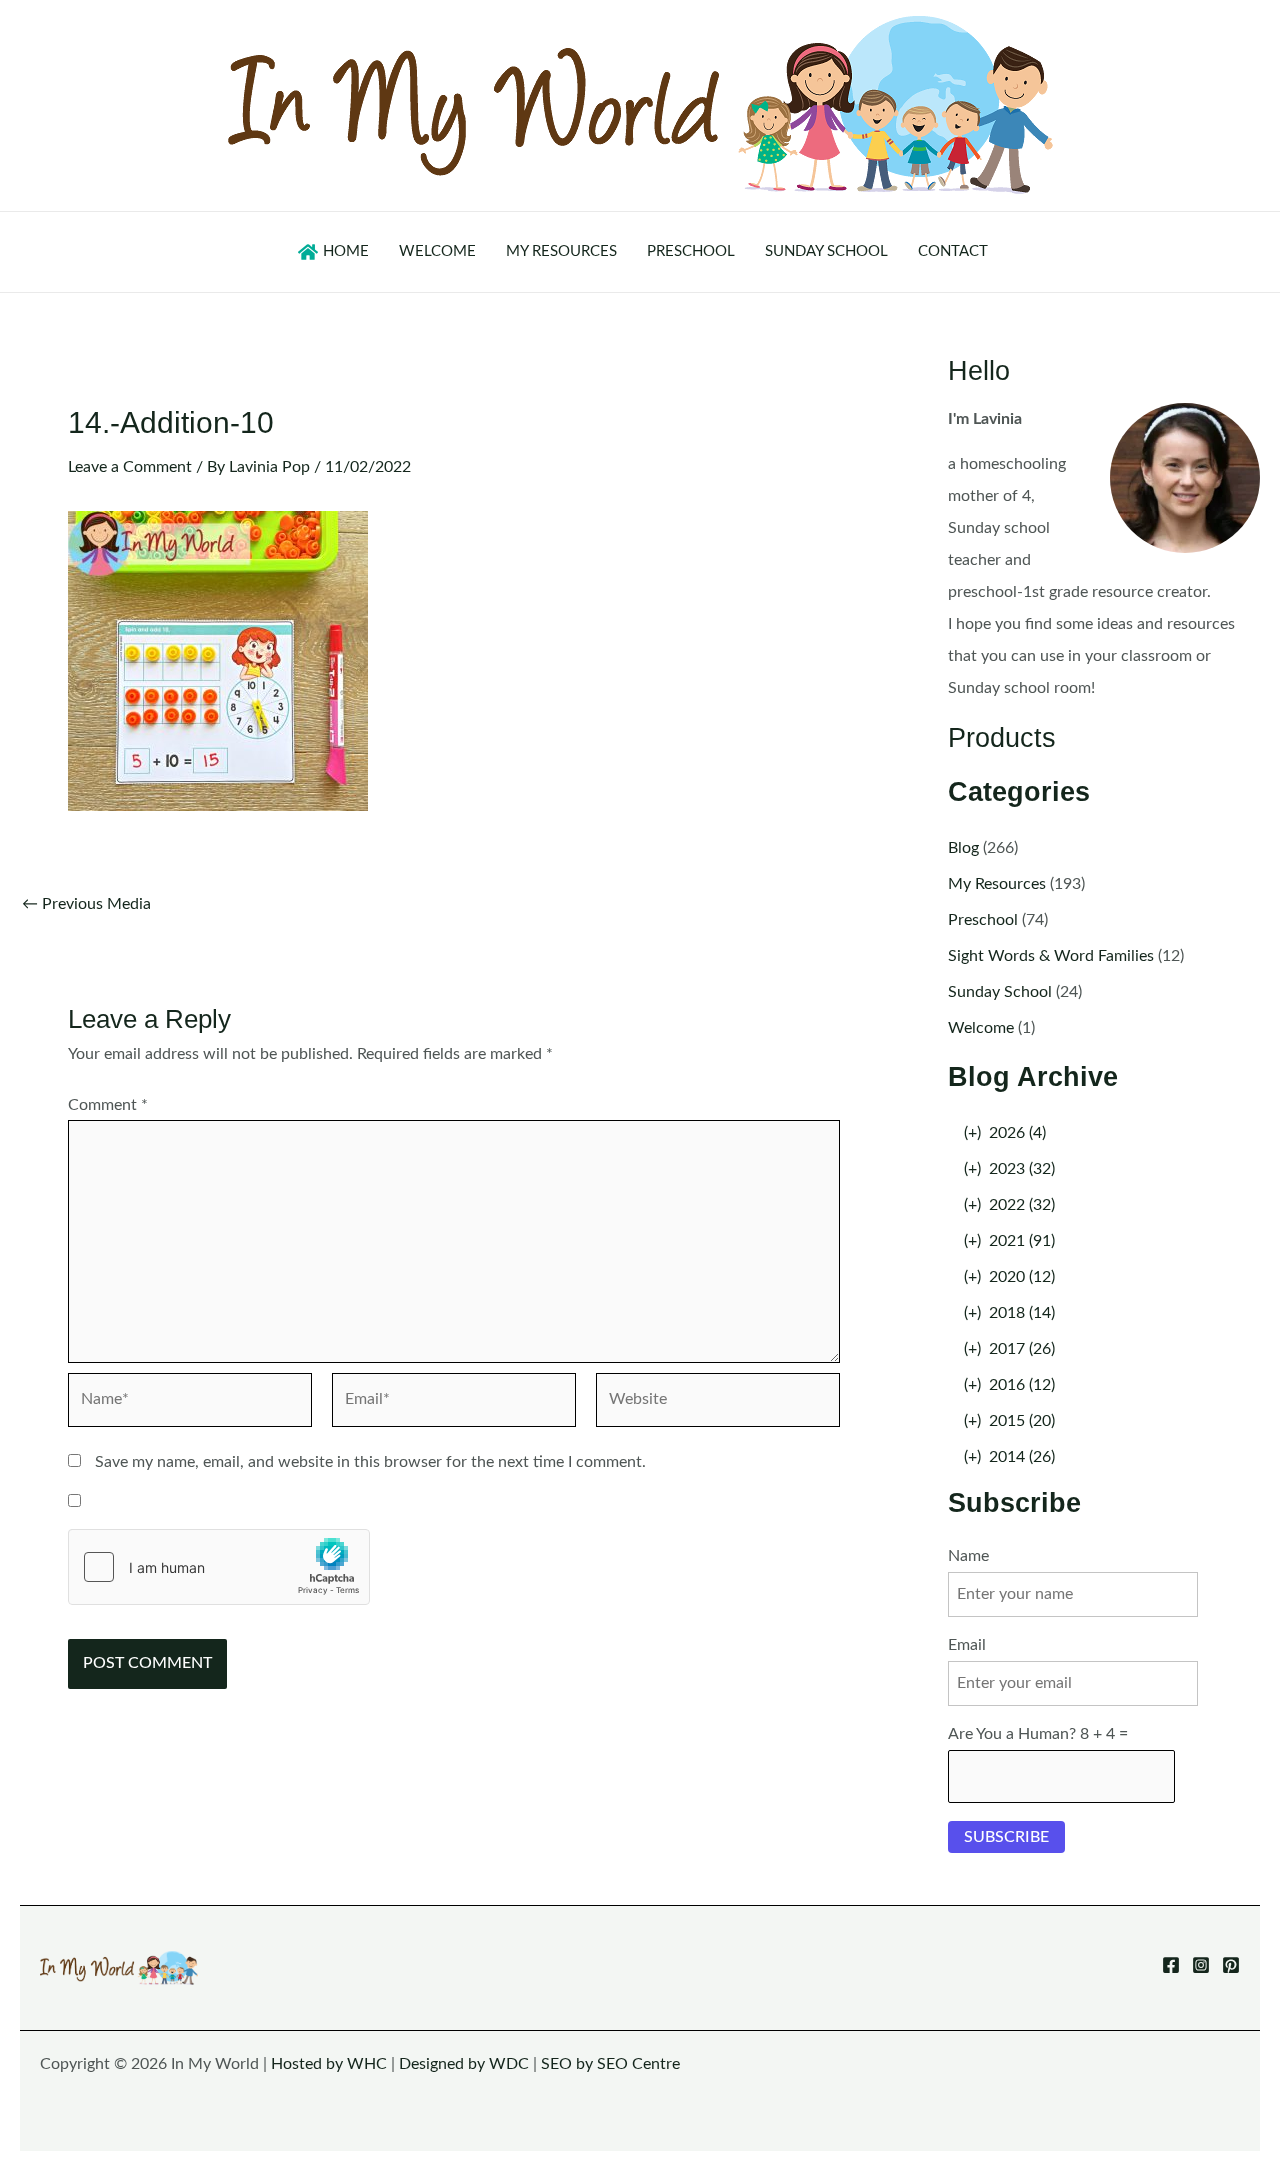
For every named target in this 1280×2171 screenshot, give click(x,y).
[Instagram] (1201, 1965)
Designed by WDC (464, 2064)
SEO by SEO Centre (610, 2064)
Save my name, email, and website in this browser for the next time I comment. (370, 1462)
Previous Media (86, 904)
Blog (963, 848)
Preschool (983, 920)
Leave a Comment (130, 467)
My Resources (997, 884)
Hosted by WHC (329, 2064)
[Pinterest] (1231, 1965)
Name (968, 1556)
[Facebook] (1171, 1965)
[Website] (718, 1404)
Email (967, 1645)
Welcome (981, 1028)
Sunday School (1000, 992)
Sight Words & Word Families (1051, 956)
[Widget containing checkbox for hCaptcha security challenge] (219, 1567)
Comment (108, 1105)
